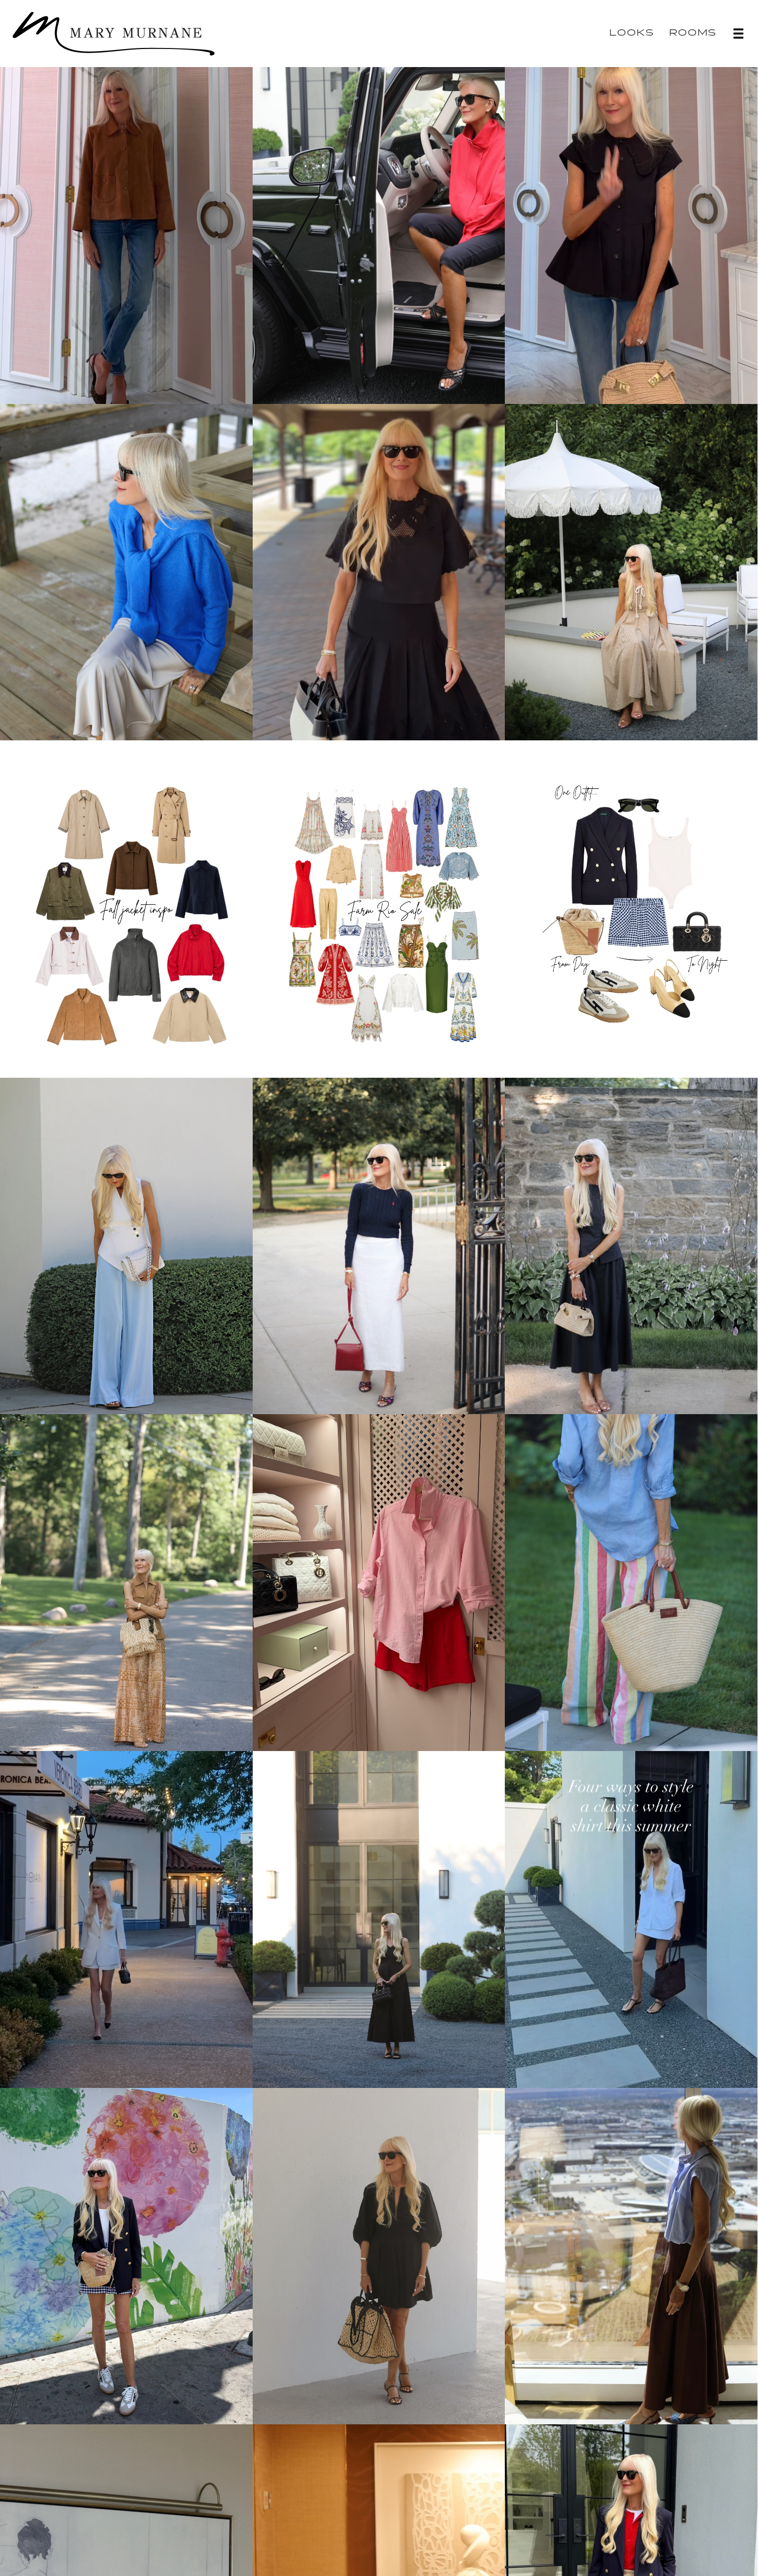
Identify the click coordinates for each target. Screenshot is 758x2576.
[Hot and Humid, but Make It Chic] (631, 571)
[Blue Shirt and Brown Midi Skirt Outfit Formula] (631, 2255)
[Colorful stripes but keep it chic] (631, 1581)
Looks (632, 33)
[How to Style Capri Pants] (379, 234)
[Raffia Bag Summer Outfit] (379, 2255)
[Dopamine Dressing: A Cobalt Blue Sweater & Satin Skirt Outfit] (126, 571)
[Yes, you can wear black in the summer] (379, 1918)
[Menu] (738, 34)
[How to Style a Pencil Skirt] (379, 1244)
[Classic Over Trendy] (631, 1244)
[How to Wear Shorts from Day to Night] (126, 2255)
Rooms (693, 33)
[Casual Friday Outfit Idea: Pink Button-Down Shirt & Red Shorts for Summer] (379, 1581)
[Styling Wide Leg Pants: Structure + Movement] (126, 1244)
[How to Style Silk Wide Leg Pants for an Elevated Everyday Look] (126, 1581)
